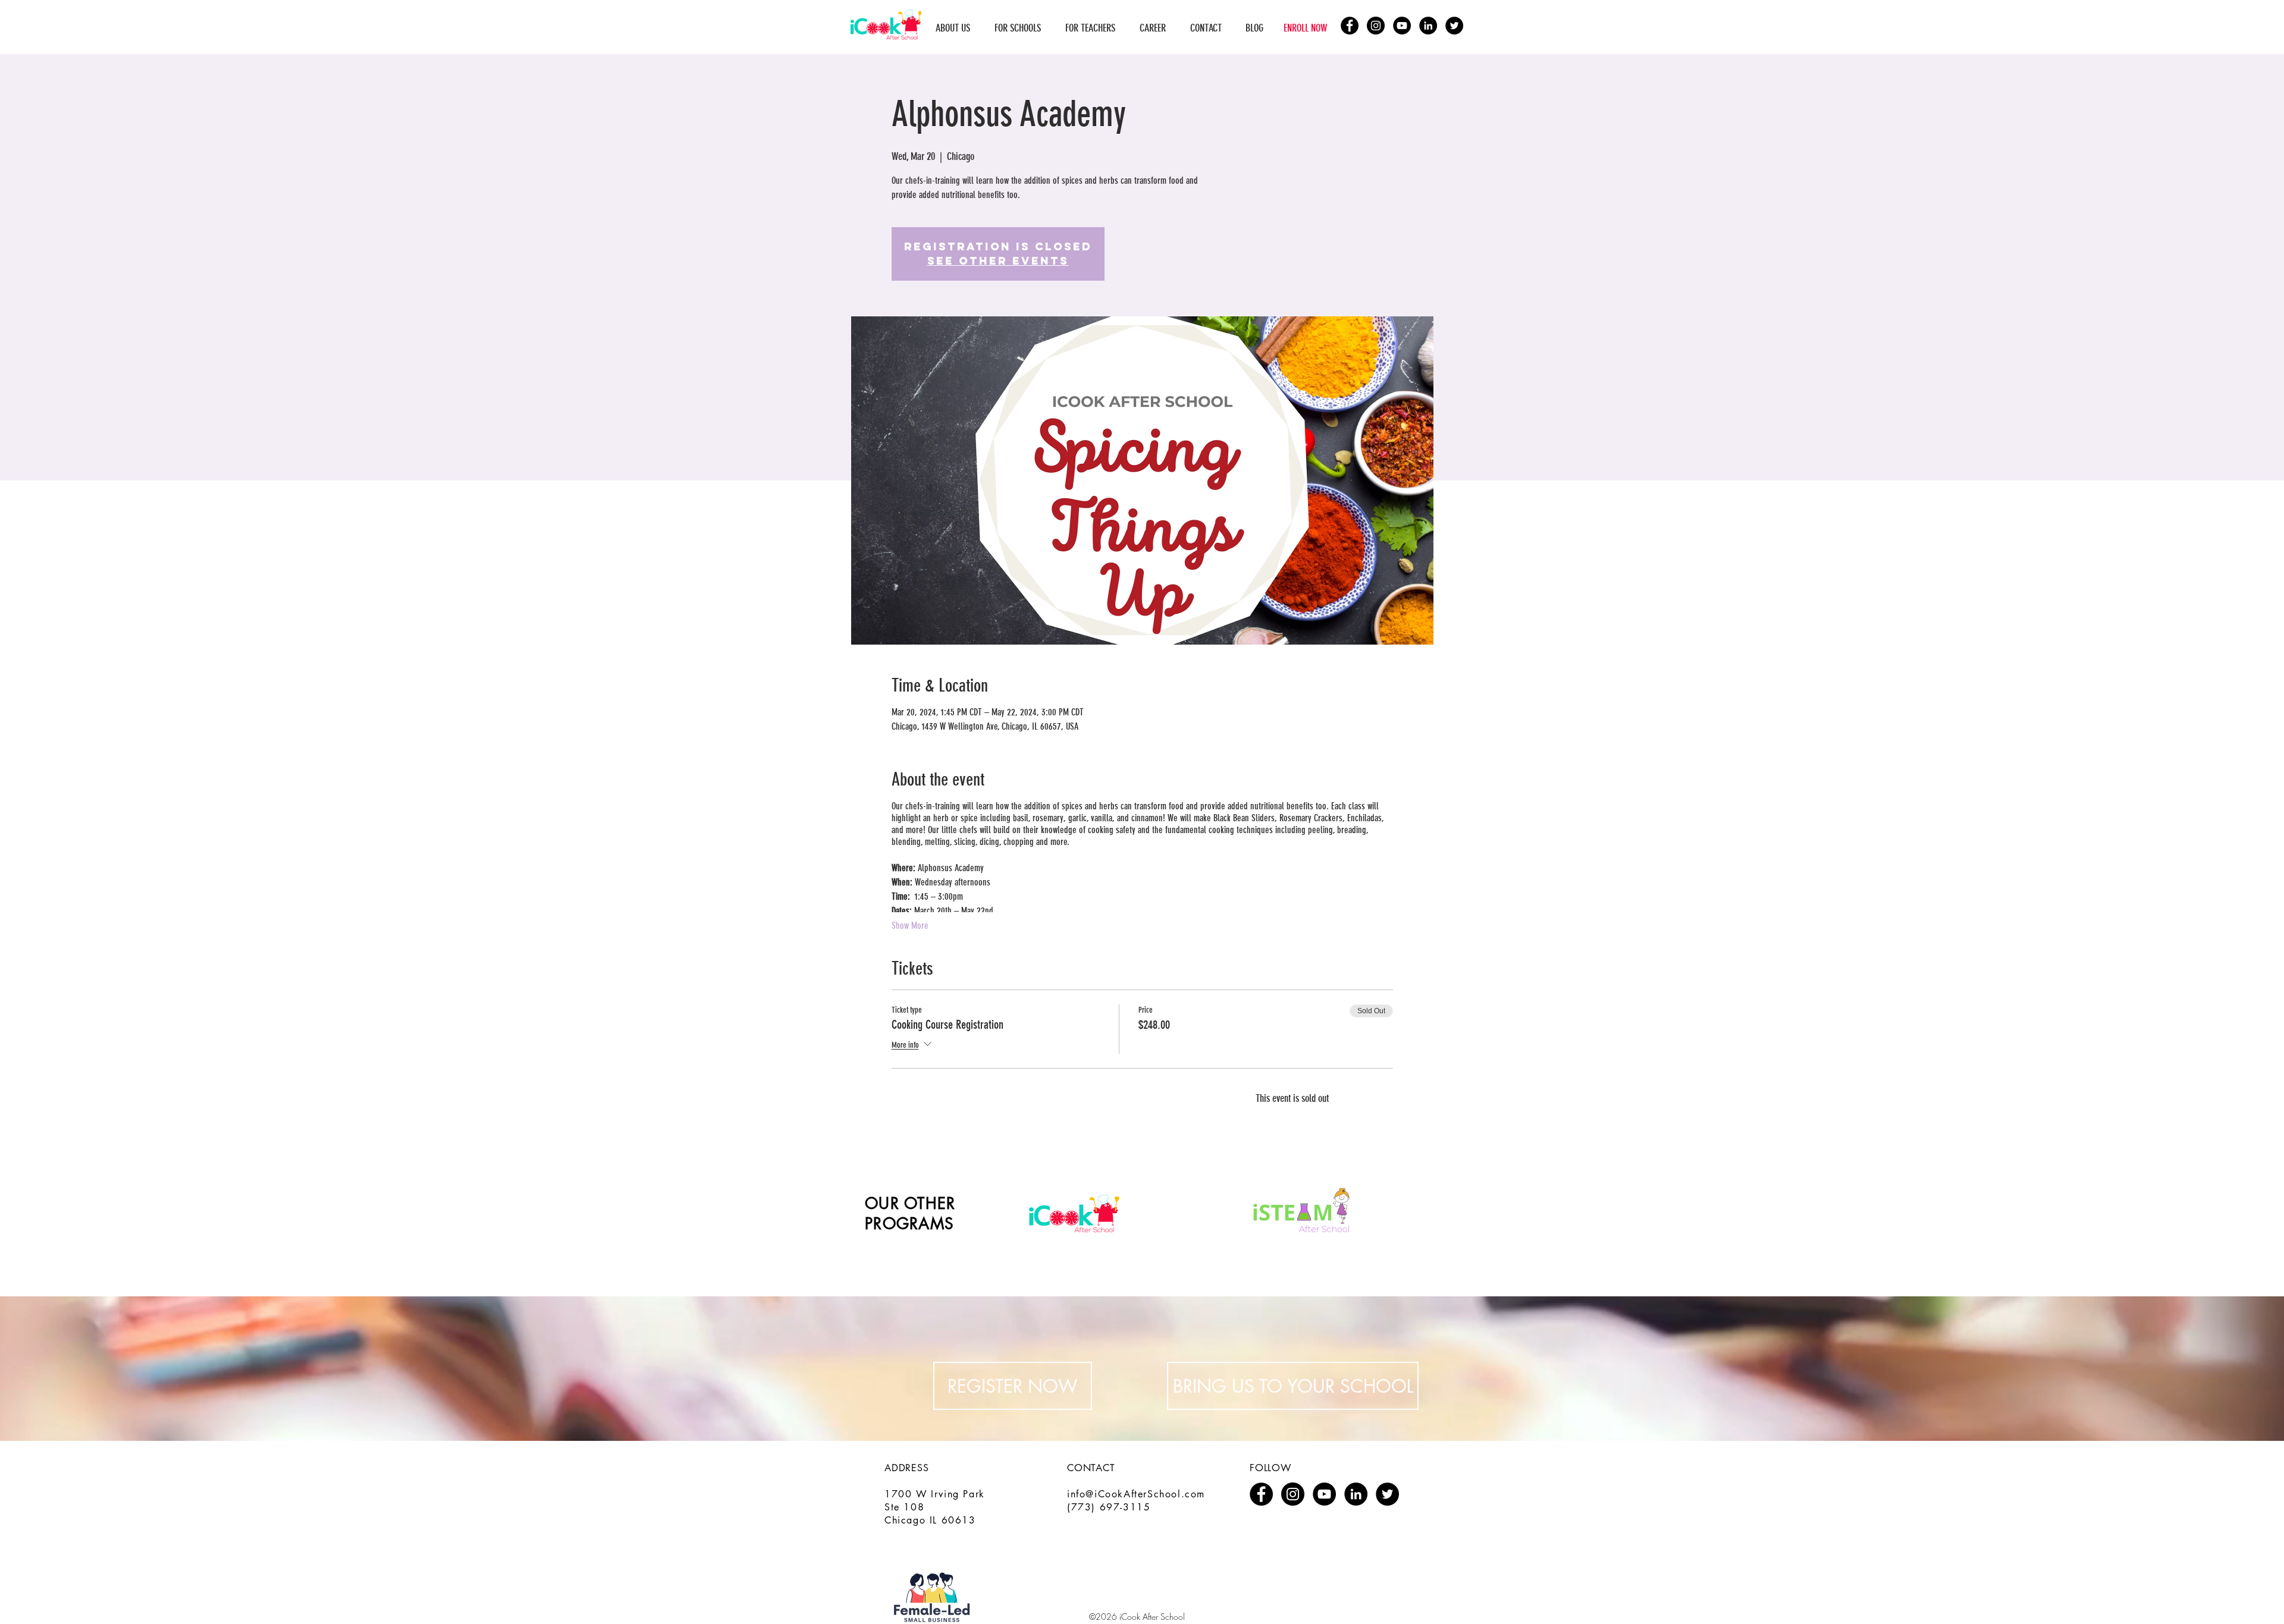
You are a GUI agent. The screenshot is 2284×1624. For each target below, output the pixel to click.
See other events (998, 261)
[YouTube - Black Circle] (1402, 26)
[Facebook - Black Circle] (1350, 26)
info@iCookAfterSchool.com (1136, 1494)
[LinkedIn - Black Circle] (1428, 26)
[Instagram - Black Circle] (1376, 26)
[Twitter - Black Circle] (1454, 26)
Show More (910, 926)
